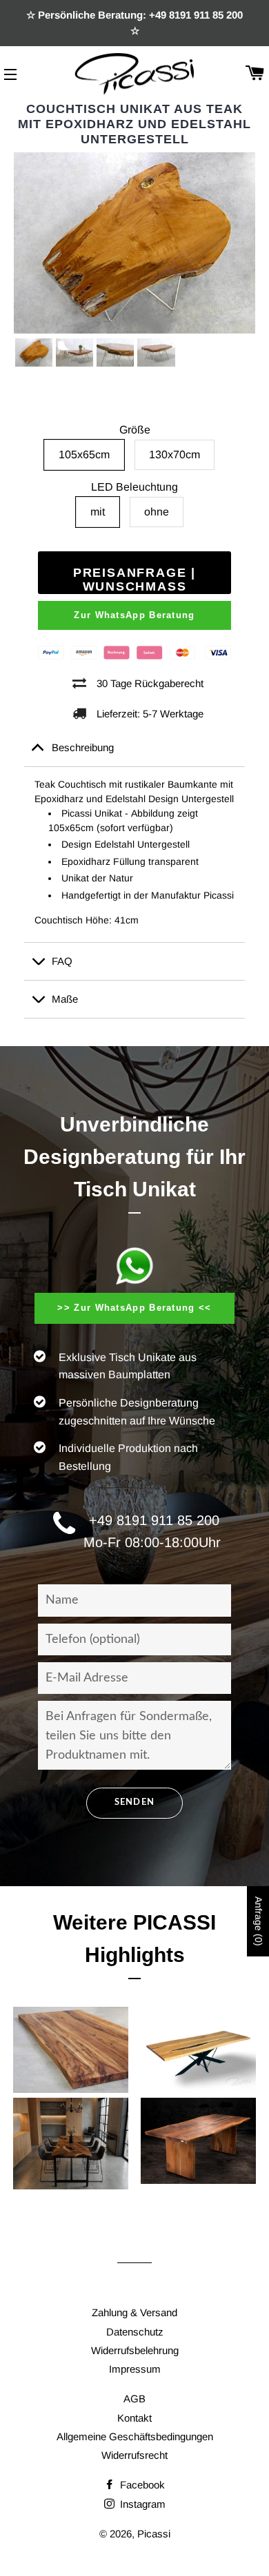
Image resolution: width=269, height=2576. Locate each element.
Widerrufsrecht (134, 2455)
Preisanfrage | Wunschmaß (134, 580)
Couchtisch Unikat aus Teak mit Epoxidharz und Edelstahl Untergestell (134, 124)
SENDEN (135, 1802)
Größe (135, 430)
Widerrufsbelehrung (135, 2350)
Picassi (154, 2534)
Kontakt (134, 2418)
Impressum (135, 2369)
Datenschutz (135, 2332)
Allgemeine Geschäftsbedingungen (135, 2436)
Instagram (141, 2504)
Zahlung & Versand (134, 2312)
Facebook (141, 2485)
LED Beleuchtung (134, 487)
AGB (134, 2399)
